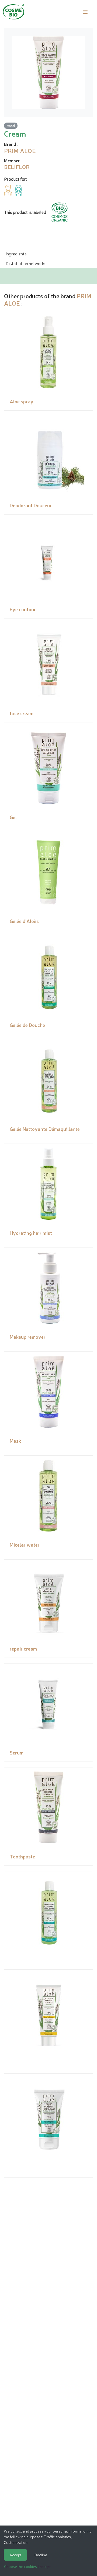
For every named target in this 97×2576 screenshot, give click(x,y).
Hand (11, 125)
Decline (41, 2555)
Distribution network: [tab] (25, 263)
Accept (15, 2555)
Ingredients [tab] (16, 253)
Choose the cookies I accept (27, 2566)
